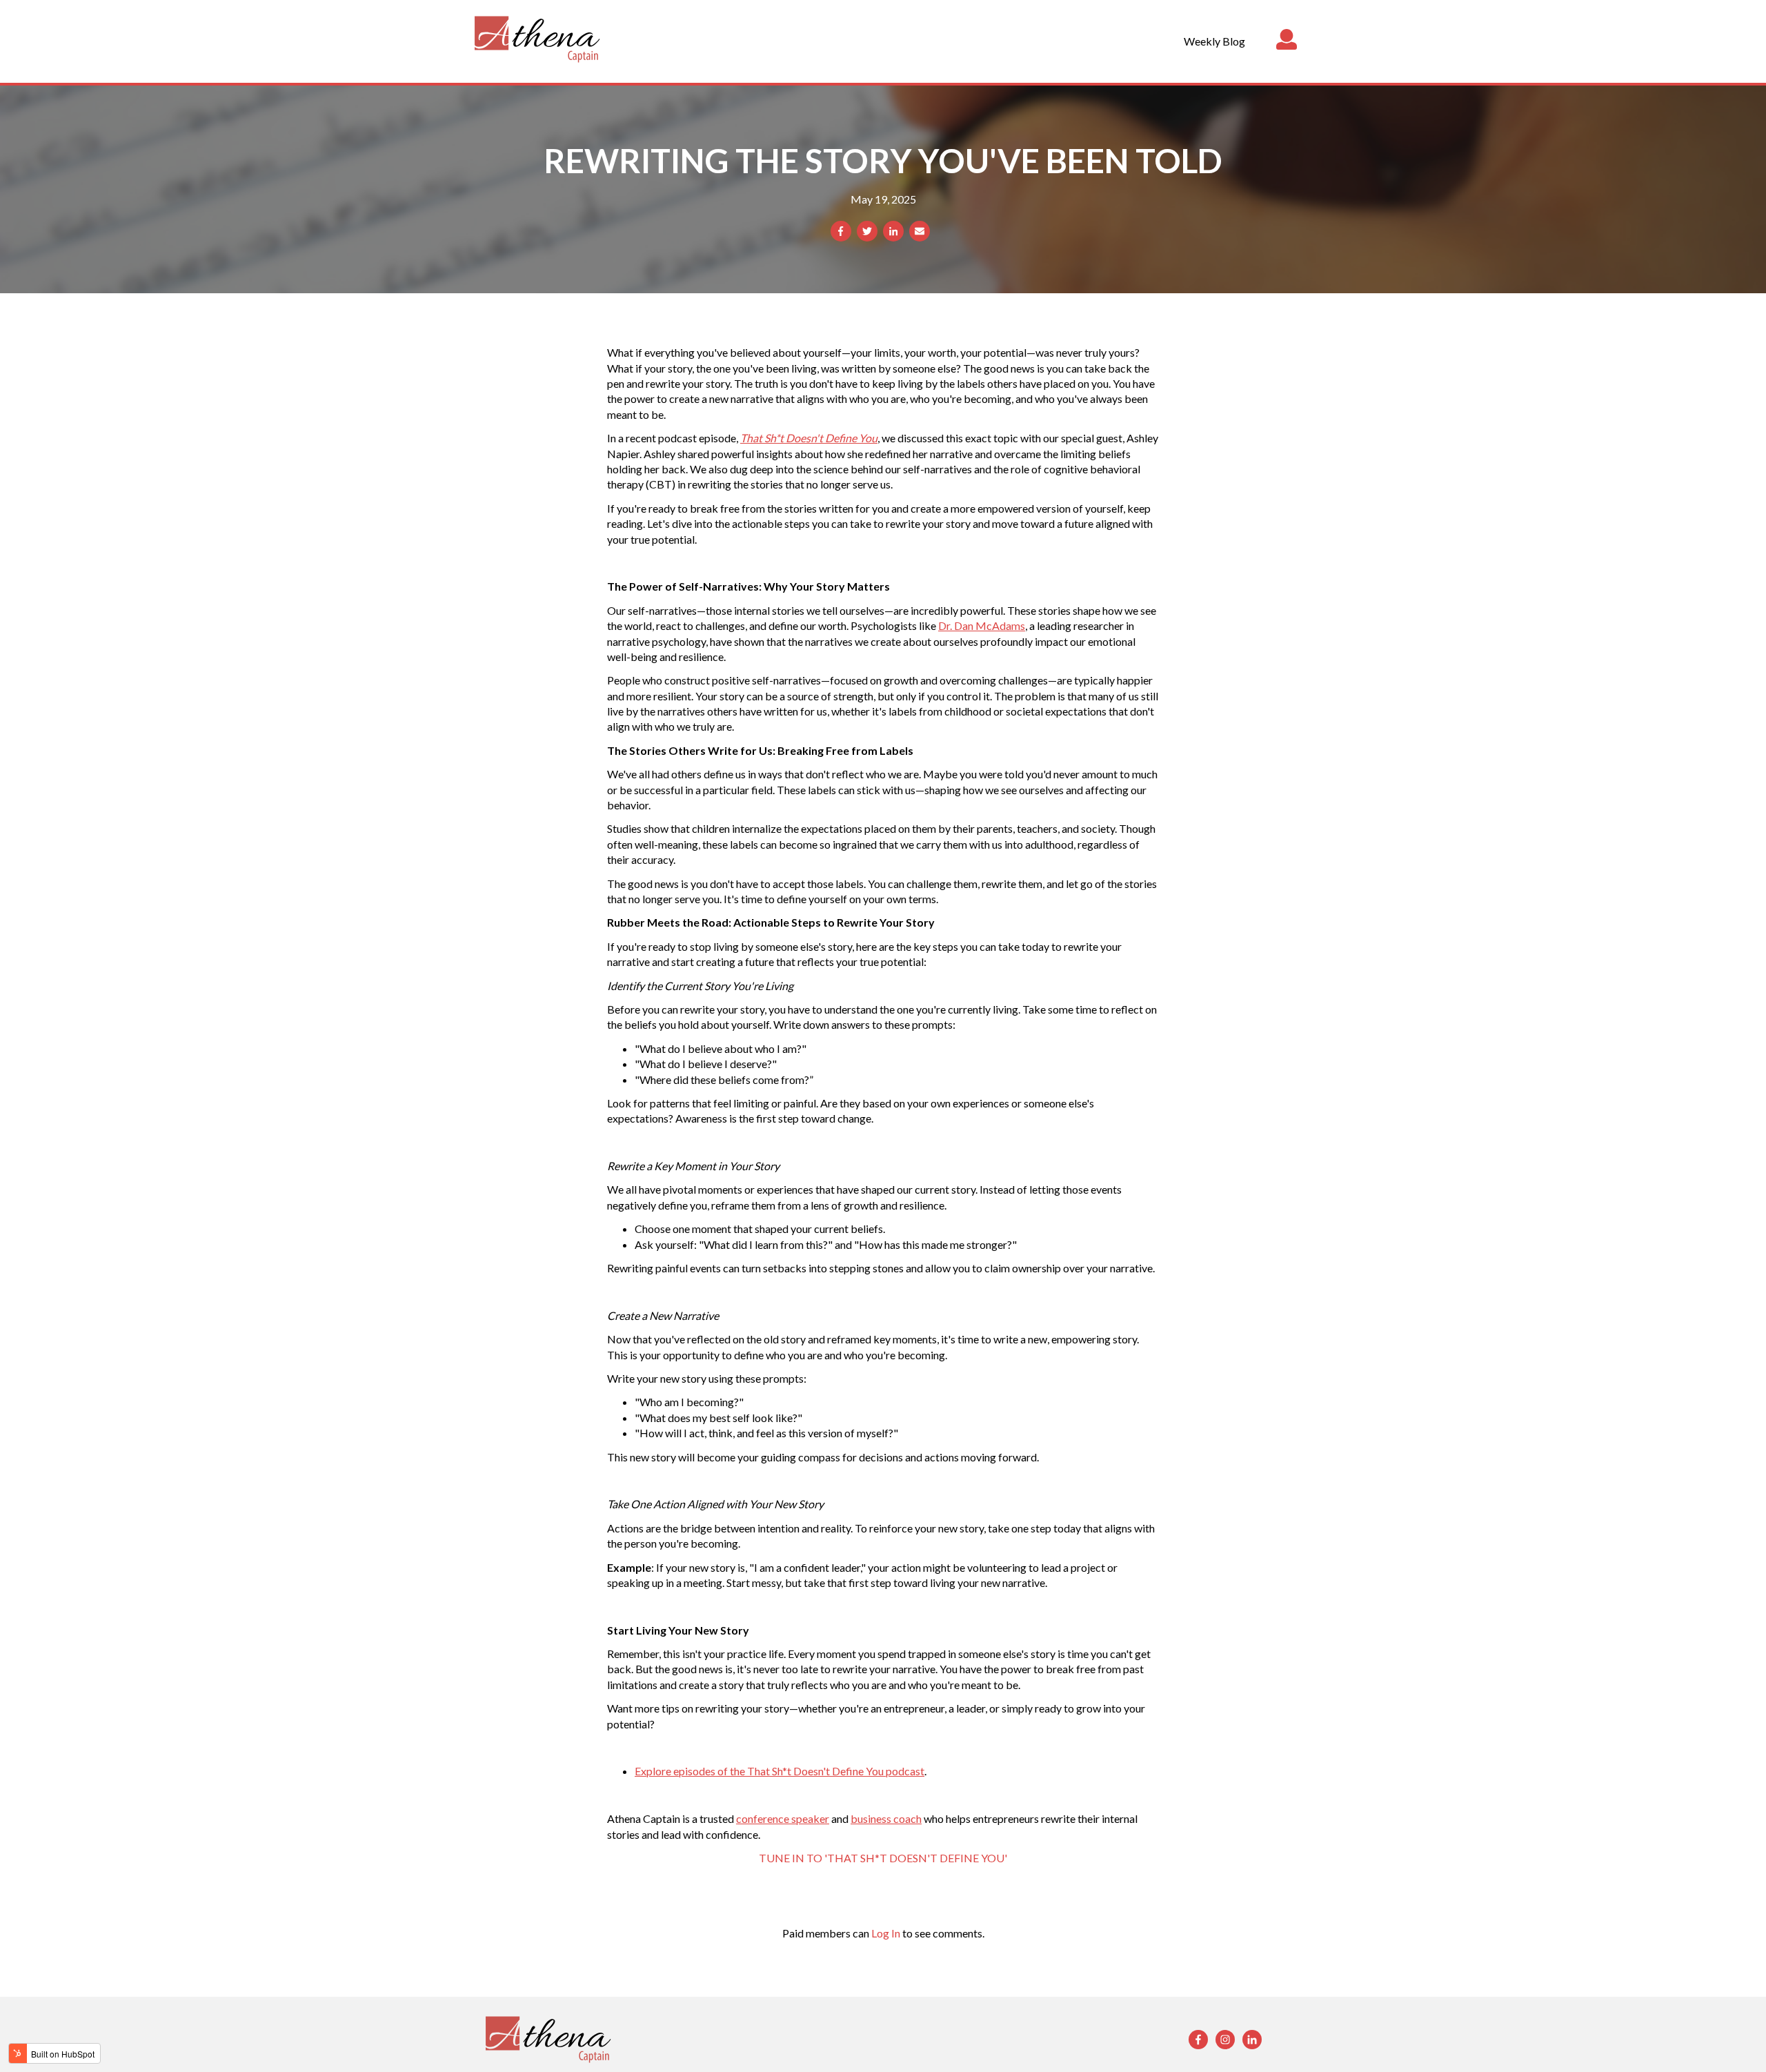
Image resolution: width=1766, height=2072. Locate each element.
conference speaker (783, 1818)
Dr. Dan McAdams (982, 625)
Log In (886, 1933)
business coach (886, 1818)
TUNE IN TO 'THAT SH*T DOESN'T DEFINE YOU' (883, 1858)
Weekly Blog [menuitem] (1214, 41)
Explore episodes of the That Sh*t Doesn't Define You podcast (780, 1771)
